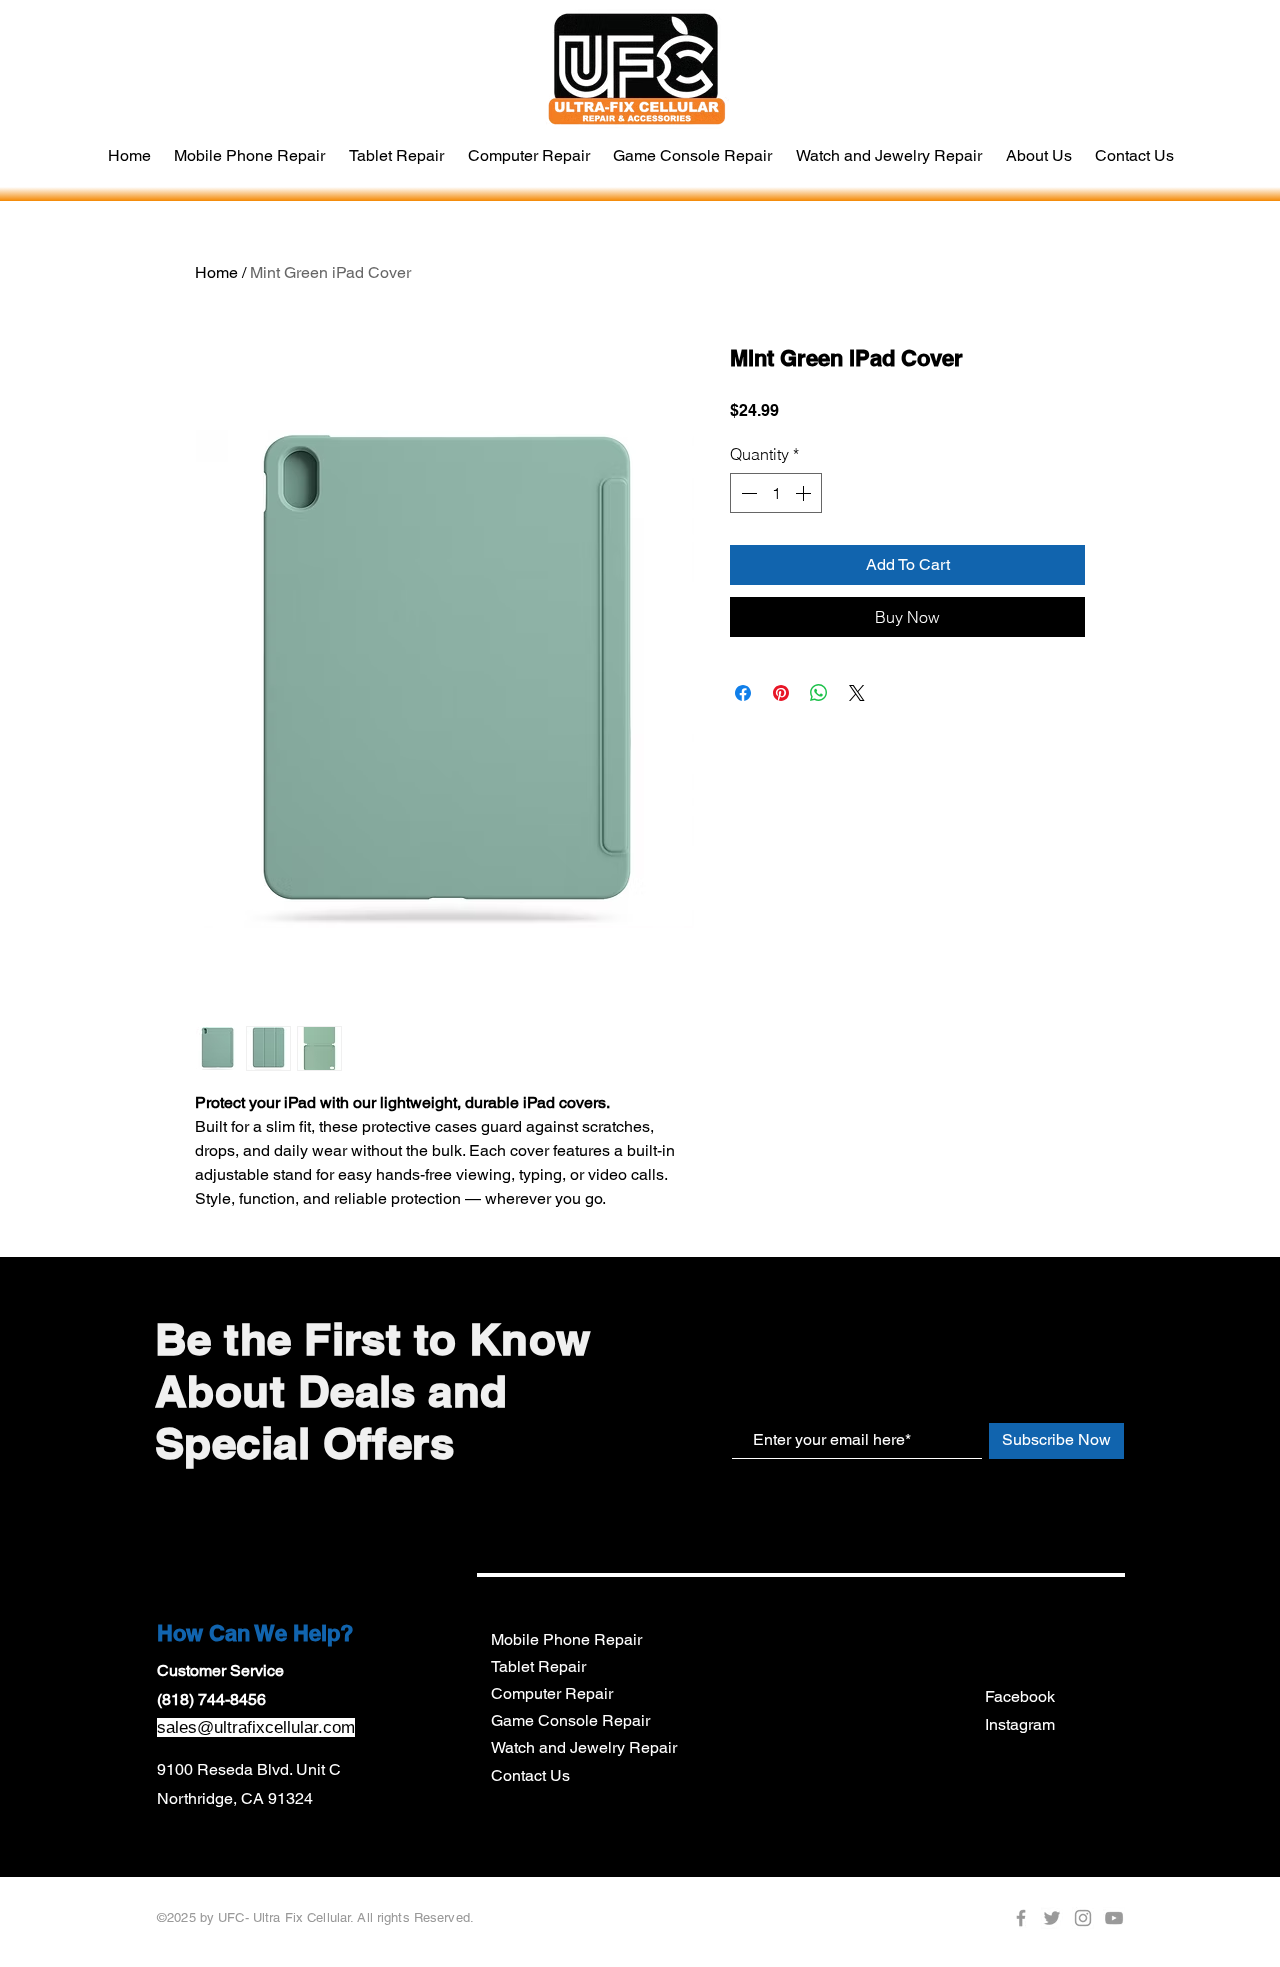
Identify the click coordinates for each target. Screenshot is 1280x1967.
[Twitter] (1052, 1918)
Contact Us (530, 1775)
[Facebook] (1021, 1918)
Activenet (742, 1920)
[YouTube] (1114, 1918)
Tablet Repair (538, 1666)
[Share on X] (857, 693)
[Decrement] (747, 493)
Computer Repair (552, 1693)
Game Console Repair (570, 1720)
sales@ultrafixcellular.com (256, 1727)
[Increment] (805, 493)
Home (216, 272)
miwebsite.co (754, 1945)
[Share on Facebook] (743, 693)
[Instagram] (1083, 1918)
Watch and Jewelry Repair (584, 1747)
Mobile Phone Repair (566, 1639)
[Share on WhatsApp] (819, 693)
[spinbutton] (776, 493)
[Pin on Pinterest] (781, 693)
